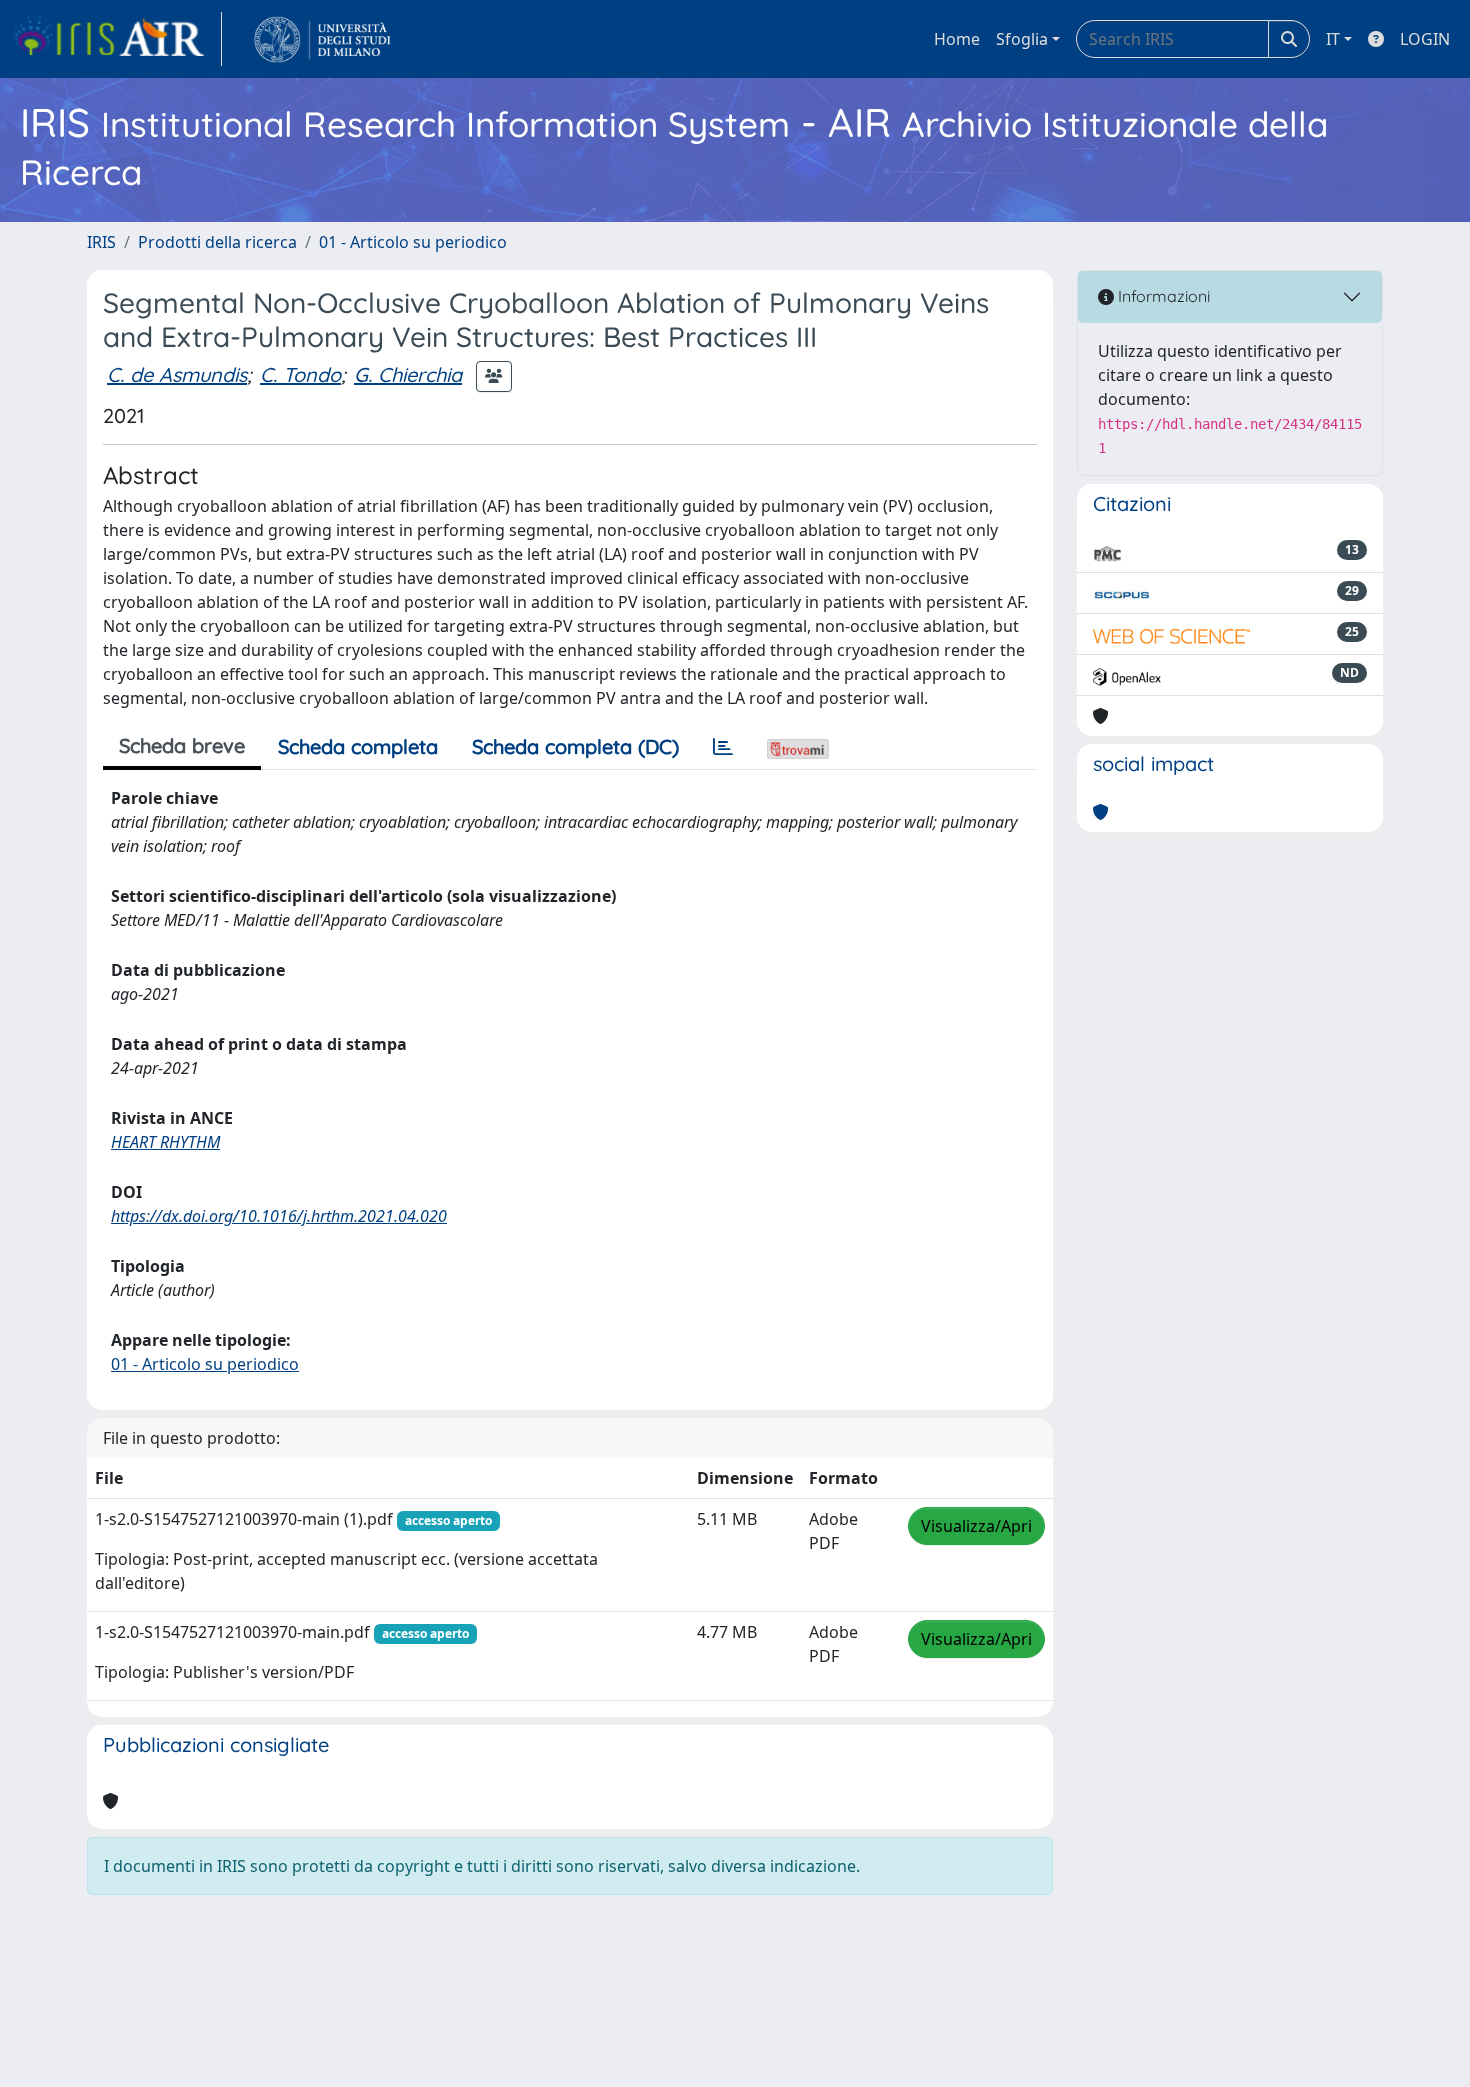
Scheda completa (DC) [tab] (575, 746)
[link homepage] (117, 39)
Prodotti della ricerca (217, 242)
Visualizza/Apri (976, 1526)
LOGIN (1425, 39)
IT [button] (1333, 39)
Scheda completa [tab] (358, 746)
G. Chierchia (408, 374)
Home (957, 39)
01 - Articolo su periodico (413, 242)
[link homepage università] (322, 39)
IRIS (101, 242)
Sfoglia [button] (1022, 39)
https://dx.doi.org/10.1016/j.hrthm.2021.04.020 (279, 1216)
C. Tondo (300, 374)
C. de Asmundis (177, 374)
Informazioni (1162, 296)
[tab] (723, 747)
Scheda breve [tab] (182, 745)
